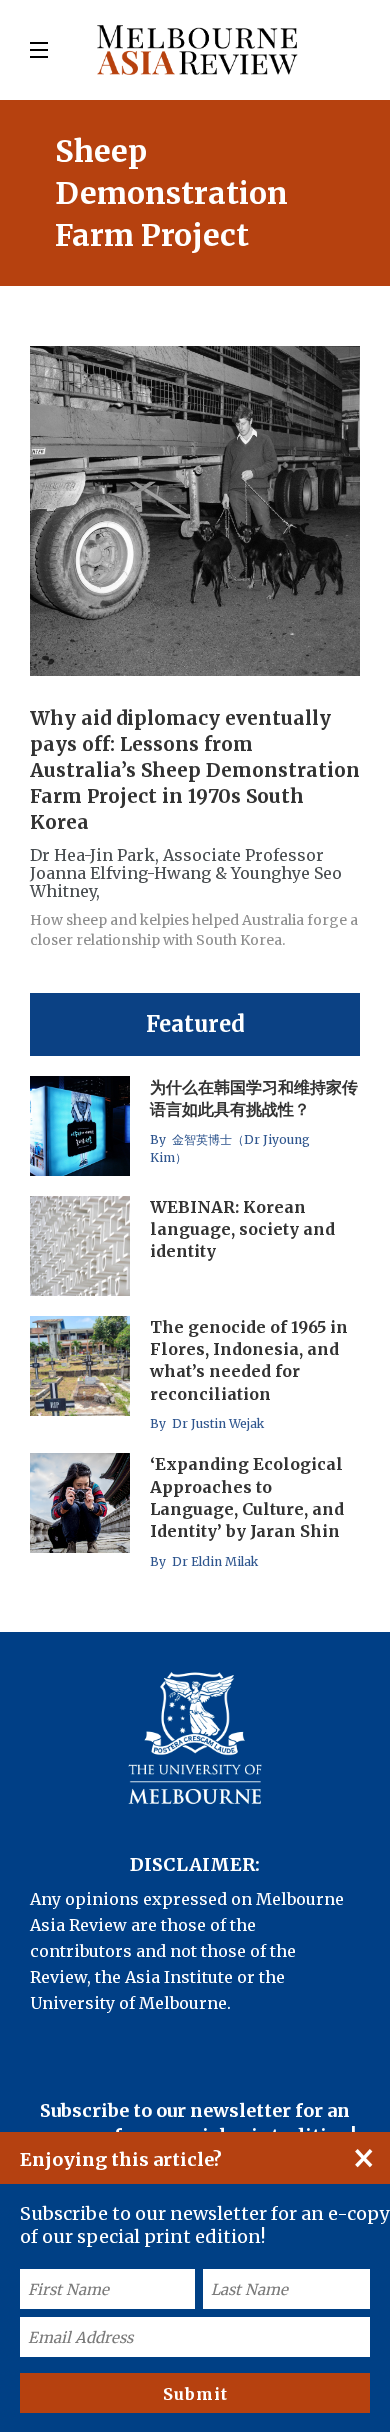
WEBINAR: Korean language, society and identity (242, 1229)
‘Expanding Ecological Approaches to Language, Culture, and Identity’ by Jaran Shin (247, 1497)
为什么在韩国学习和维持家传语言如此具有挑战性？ (254, 1098)
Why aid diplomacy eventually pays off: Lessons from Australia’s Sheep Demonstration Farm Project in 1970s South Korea (195, 770)
